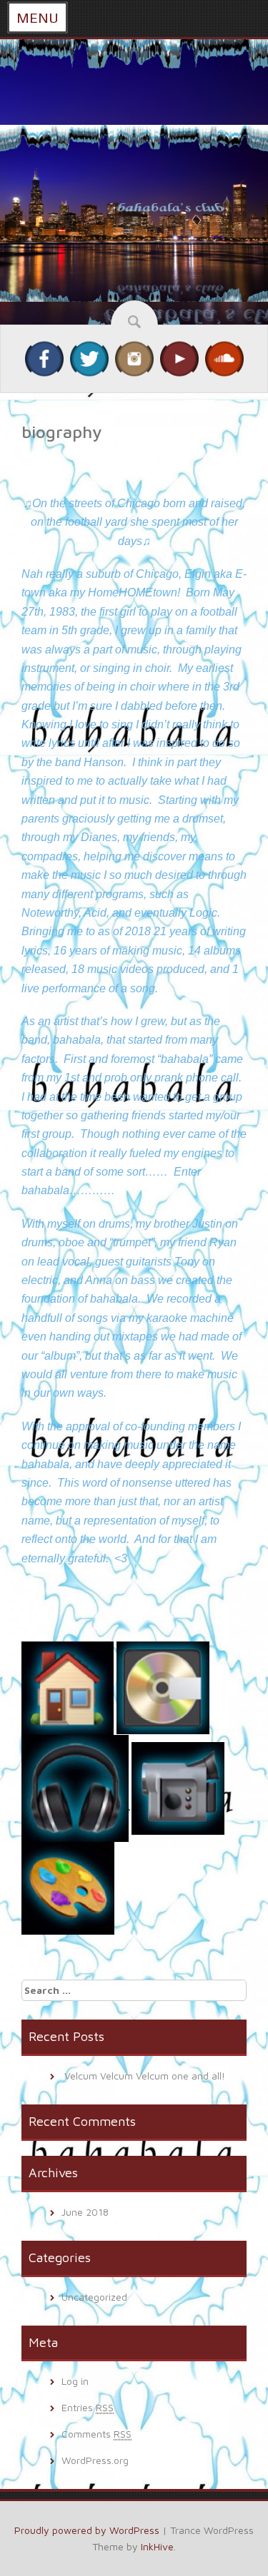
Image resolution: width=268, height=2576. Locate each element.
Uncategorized (94, 2297)
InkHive (157, 2546)
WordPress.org (95, 2460)
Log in (75, 2381)
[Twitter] (89, 358)
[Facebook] (44, 358)
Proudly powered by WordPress (87, 2530)
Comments (96, 2434)
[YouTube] (179, 358)
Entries (88, 2407)
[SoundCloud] (224, 358)
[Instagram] (134, 358)
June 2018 (85, 2212)
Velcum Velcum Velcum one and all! (145, 2076)
